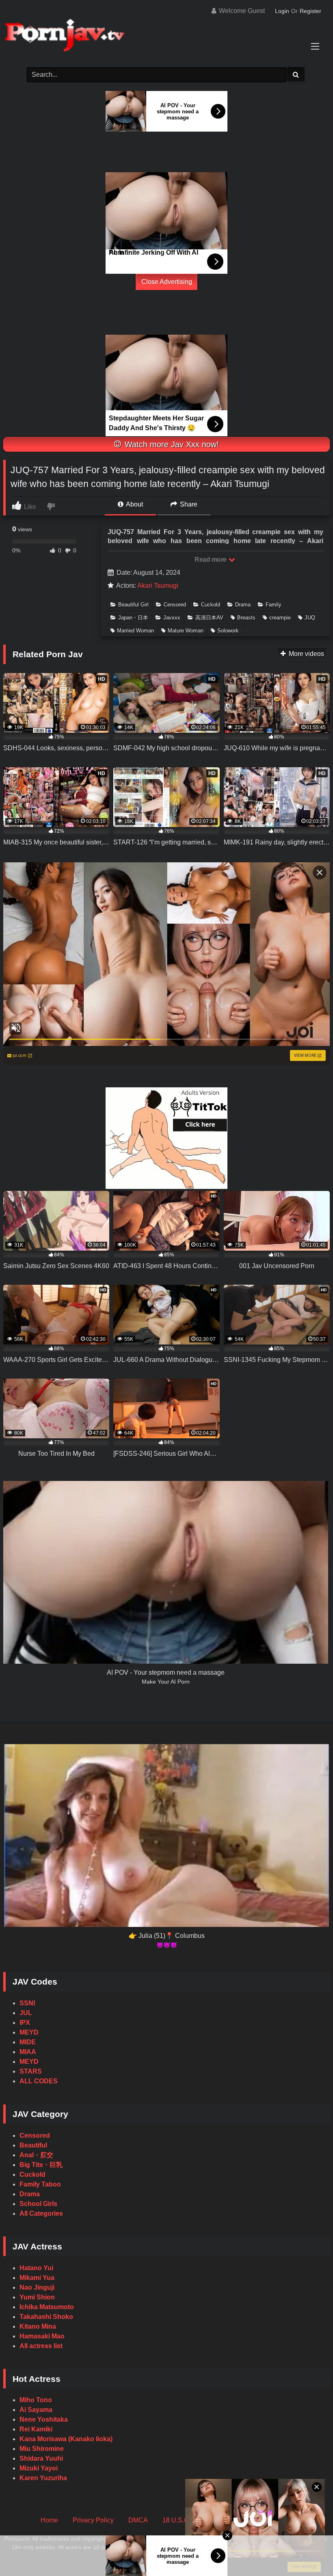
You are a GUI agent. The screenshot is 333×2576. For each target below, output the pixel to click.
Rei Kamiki (36, 2429)
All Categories (41, 2213)
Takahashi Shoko (46, 2317)
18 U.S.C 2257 (184, 2520)
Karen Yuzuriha (43, 2478)
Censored (175, 605)
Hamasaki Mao (42, 2336)
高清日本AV (209, 618)
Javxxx (172, 618)
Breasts (246, 618)
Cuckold (211, 605)
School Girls (38, 2204)
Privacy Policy (93, 2520)
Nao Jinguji (37, 2287)
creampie (280, 618)
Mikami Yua (37, 2278)
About (134, 504)
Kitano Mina (38, 2326)
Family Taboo (40, 2184)
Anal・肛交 (36, 2155)
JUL (26, 2013)
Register (310, 11)
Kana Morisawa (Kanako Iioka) (66, 2439)
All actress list (41, 2346)
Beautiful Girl (133, 605)
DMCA (138, 2520)
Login (282, 11)
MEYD (29, 2032)
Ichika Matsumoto (47, 2307)
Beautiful (33, 2145)
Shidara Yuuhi (41, 2458)
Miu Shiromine (42, 2449)
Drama (243, 605)
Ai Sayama (36, 2410)
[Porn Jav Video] (166, 36)
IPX (25, 2023)
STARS (31, 2071)
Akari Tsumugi (158, 586)
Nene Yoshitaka (44, 2419)
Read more (211, 560)
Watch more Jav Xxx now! (171, 444)
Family (274, 605)
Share (188, 504)
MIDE (28, 2042)
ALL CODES (39, 2081)
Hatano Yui (36, 2268)
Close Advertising (167, 282)
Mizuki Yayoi (39, 2468)
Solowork (228, 631)
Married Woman (135, 631)
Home (49, 2520)
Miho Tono (36, 2400)
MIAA (28, 2052)
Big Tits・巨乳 (41, 2165)
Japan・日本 (133, 618)
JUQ (310, 618)
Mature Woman (186, 631)
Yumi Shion (37, 2297)
